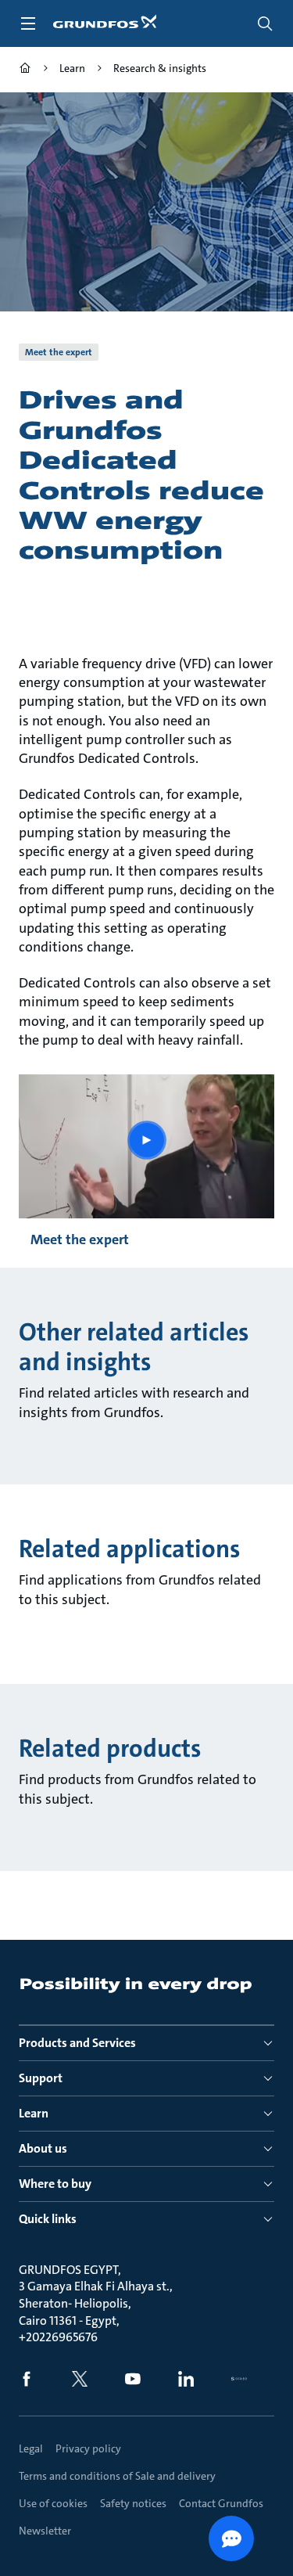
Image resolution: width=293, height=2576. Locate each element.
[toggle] (28, 23)
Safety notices (133, 2503)
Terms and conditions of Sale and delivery (117, 2476)
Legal (31, 2448)
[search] (265, 23)
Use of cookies (53, 2503)
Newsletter (45, 2531)
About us (43, 2148)
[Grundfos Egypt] (25, 70)
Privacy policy (88, 2448)
